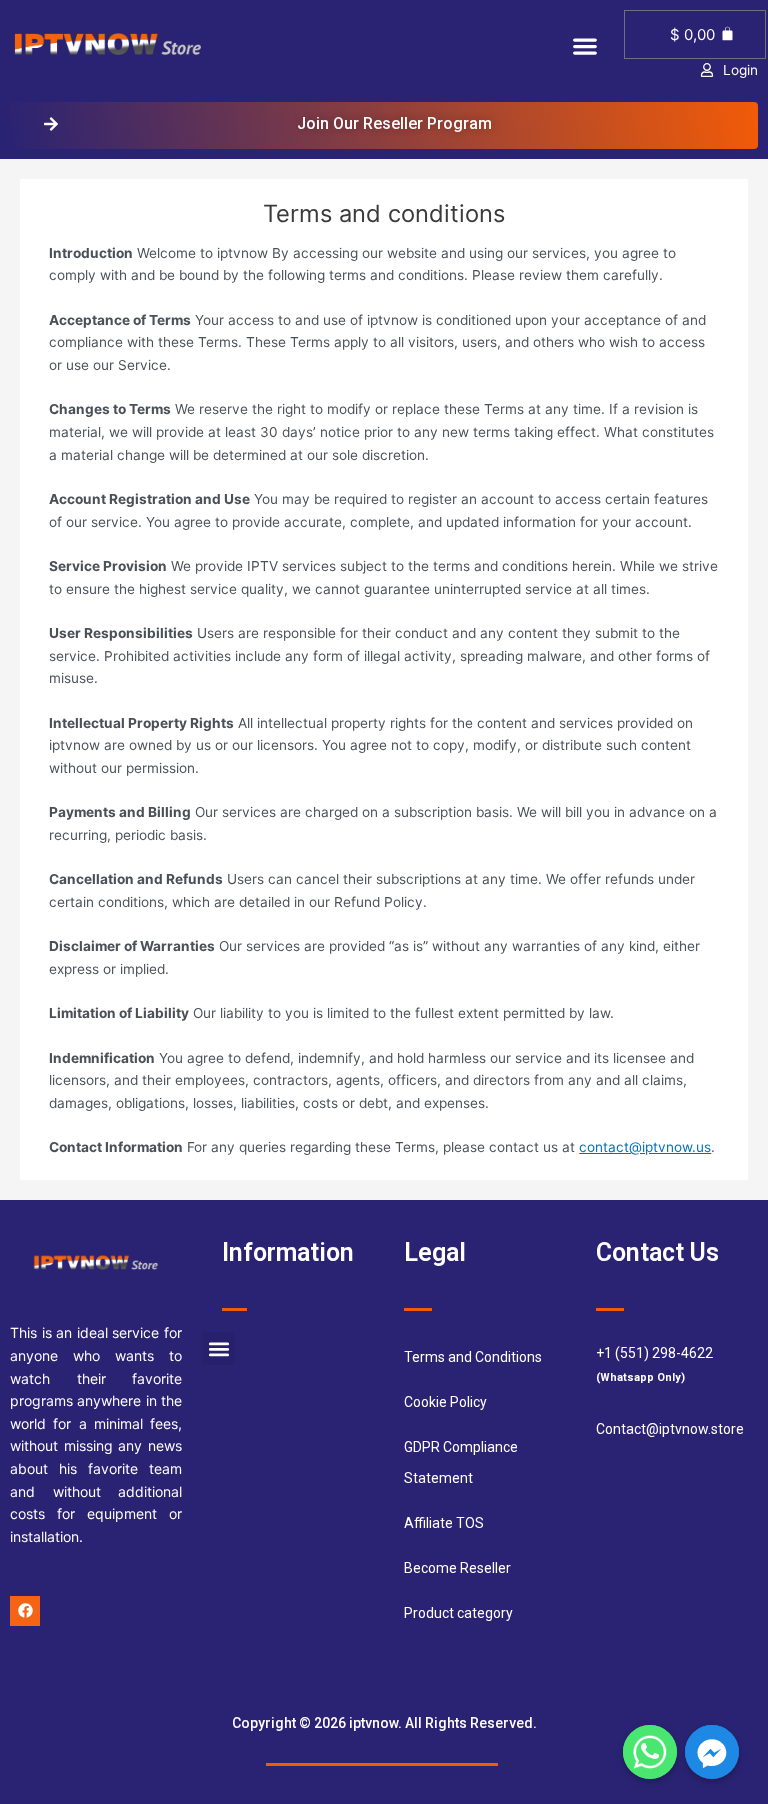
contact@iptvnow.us (645, 1147)
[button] (584, 45)
